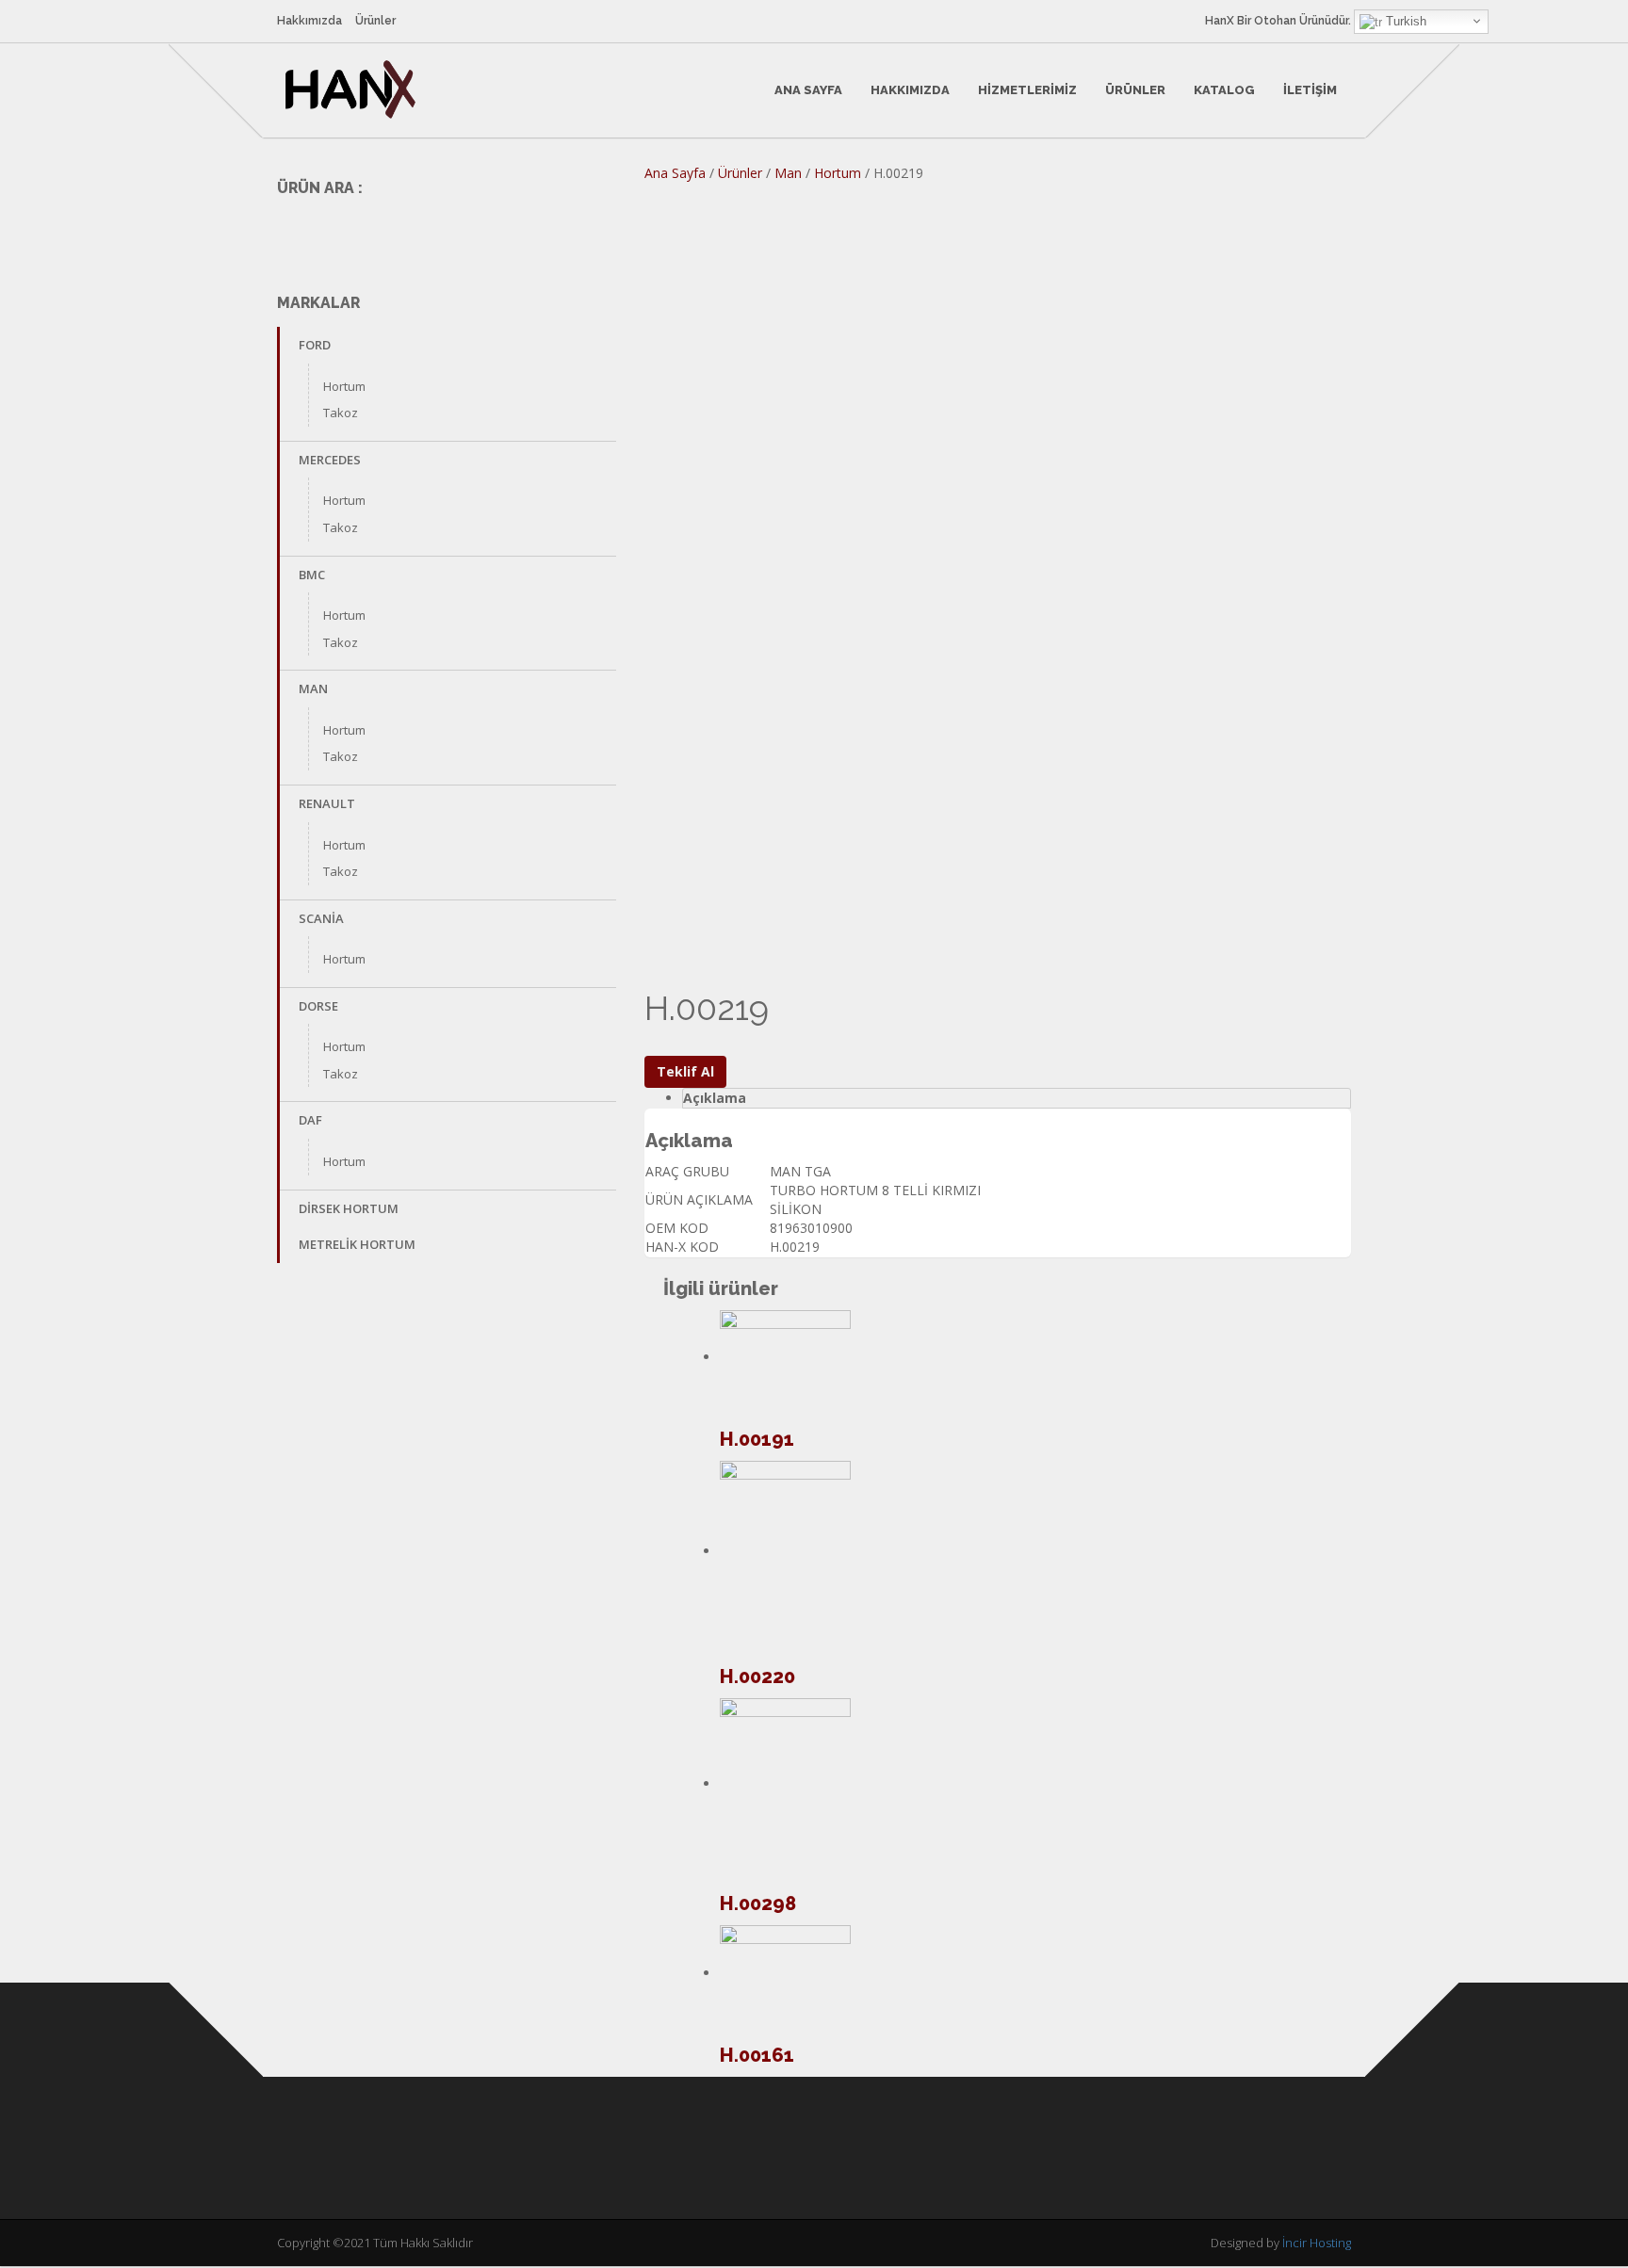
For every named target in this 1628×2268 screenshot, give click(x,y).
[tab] (1017, 1098)
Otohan (1275, 21)
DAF (310, 1120)
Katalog (1224, 90)
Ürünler (375, 21)
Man (788, 173)
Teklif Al (685, 1071)
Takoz (341, 413)
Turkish (1404, 21)
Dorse (318, 1006)
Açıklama (715, 1098)
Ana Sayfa (808, 90)
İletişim (1310, 90)
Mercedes (330, 460)
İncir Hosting (1317, 2243)
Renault (327, 803)
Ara (589, 231)
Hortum (344, 386)
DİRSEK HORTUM (349, 1208)
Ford (315, 345)
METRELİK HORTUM (357, 1244)
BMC (312, 575)
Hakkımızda (309, 21)
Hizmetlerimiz (1027, 90)
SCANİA (321, 918)
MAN (313, 688)
